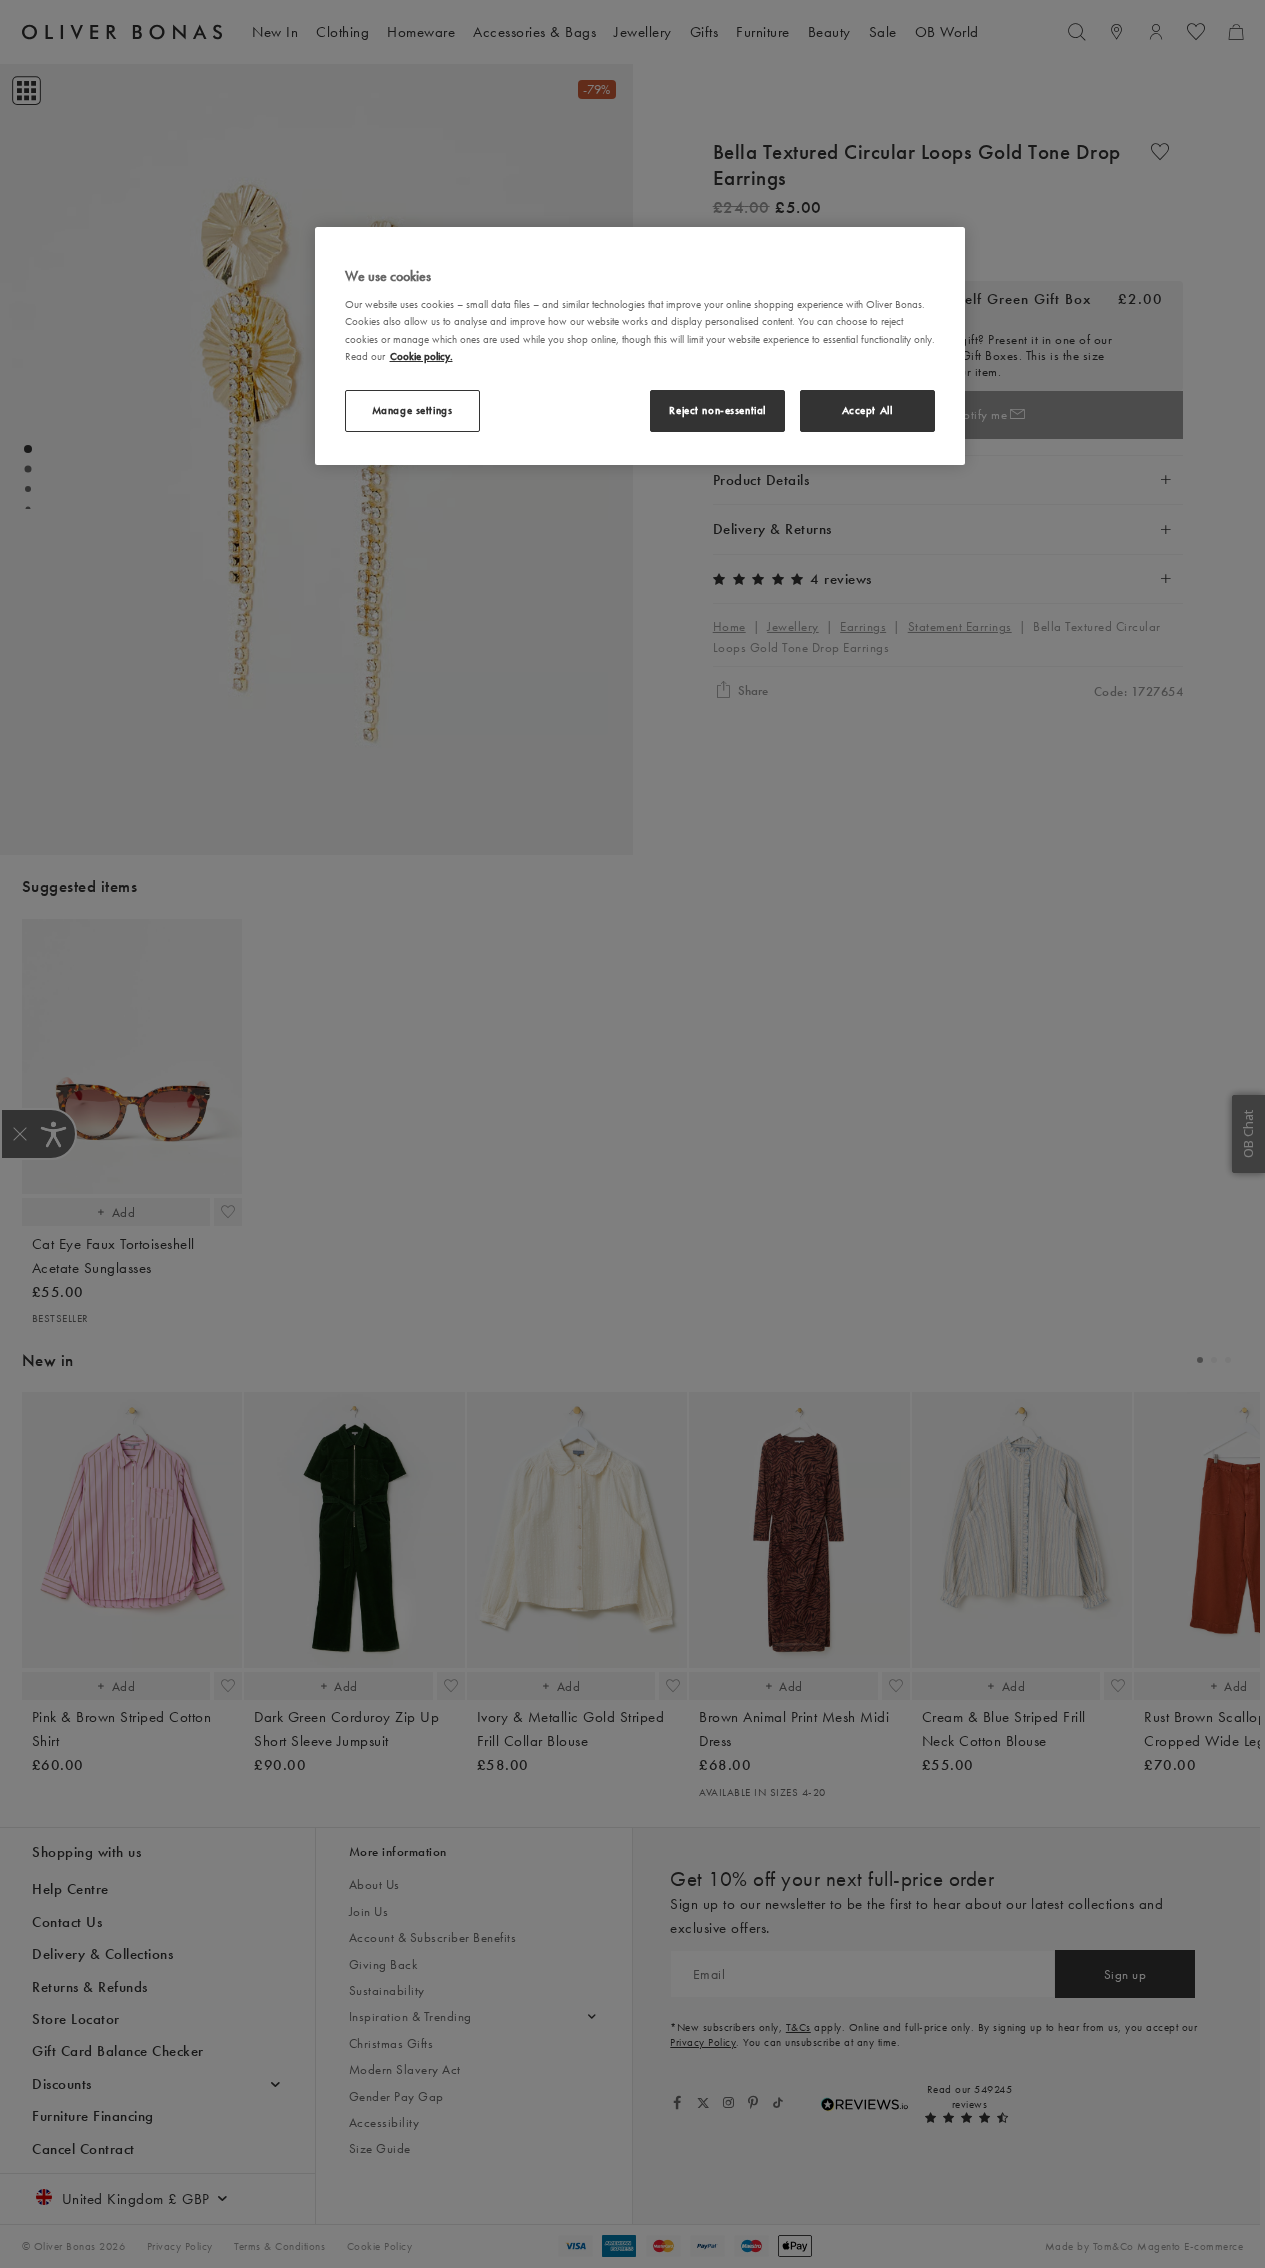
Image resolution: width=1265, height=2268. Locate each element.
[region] (640, 346)
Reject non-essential (717, 410)
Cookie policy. (421, 356)
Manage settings (412, 410)
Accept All (867, 410)
